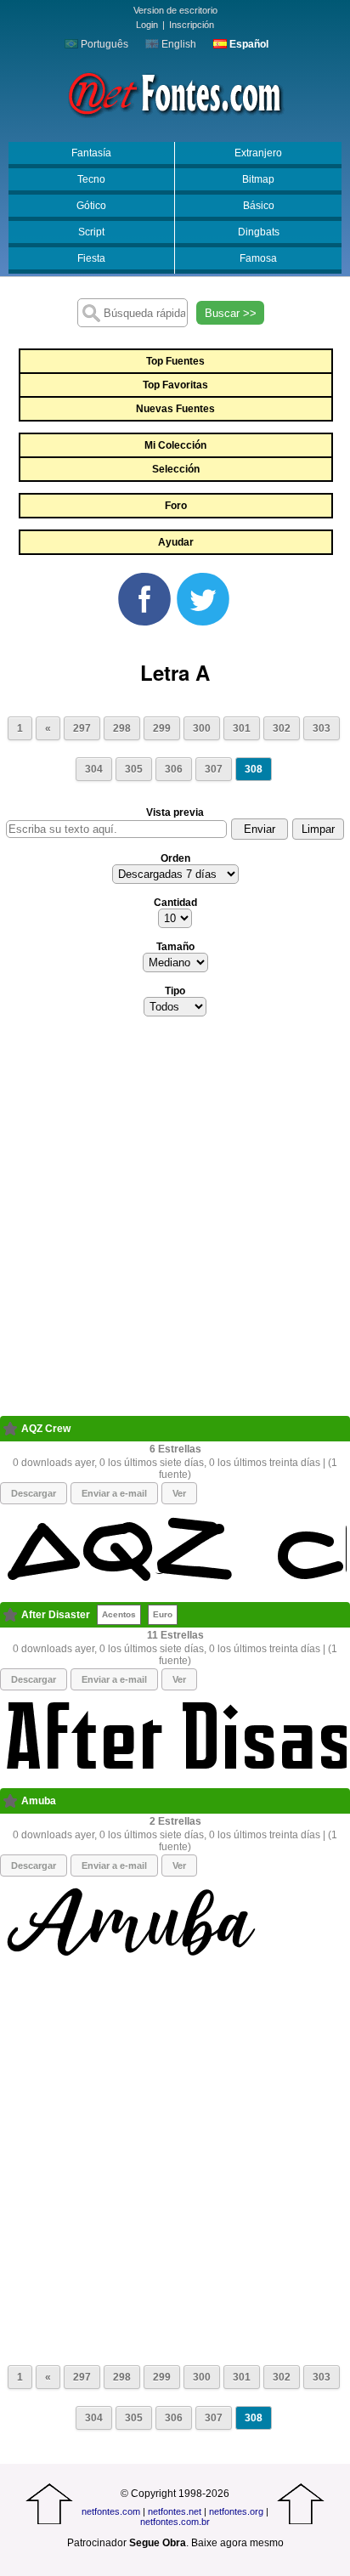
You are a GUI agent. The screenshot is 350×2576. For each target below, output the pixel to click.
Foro (176, 506)
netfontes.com (111, 2511)
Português (103, 44)
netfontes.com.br (175, 2522)
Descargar (34, 1493)
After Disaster (56, 1615)
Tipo (175, 991)
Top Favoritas (175, 385)
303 (322, 728)
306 (174, 769)
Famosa (258, 258)
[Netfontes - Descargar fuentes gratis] (175, 93)
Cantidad (175, 903)
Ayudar (176, 542)
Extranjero (258, 153)
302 (282, 728)
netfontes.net (175, 2511)
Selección (176, 469)
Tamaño (175, 947)
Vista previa (175, 812)
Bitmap (258, 179)
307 (214, 769)
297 (82, 728)
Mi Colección (175, 445)
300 (202, 728)
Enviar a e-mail (114, 1493)
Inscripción (192, 25)
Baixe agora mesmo (237, 2543)
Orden (175, 858)
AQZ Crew (46, 1429)
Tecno (91, 179)
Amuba (39, 1801)
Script (91, 232)
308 (254, 769)
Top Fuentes (175, 361)
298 (122, 728)
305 (134, 769)
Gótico (91, 206)
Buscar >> (231, 313)
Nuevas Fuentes (175, 409)
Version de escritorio (175, 10)
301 (242, 728)
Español (248, 44)
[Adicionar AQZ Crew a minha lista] (11, 1429)
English (178, 44)
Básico (259, 206)
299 (162, 728)
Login (147, 25)
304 (94, 769)
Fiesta (91, 258)
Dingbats (259, 232)
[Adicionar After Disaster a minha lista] (11, 1615)
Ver (179, 1493)
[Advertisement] (175, 1221)
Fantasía (91, 153)
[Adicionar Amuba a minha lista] (11, 1801)
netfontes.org (236, 2511)
